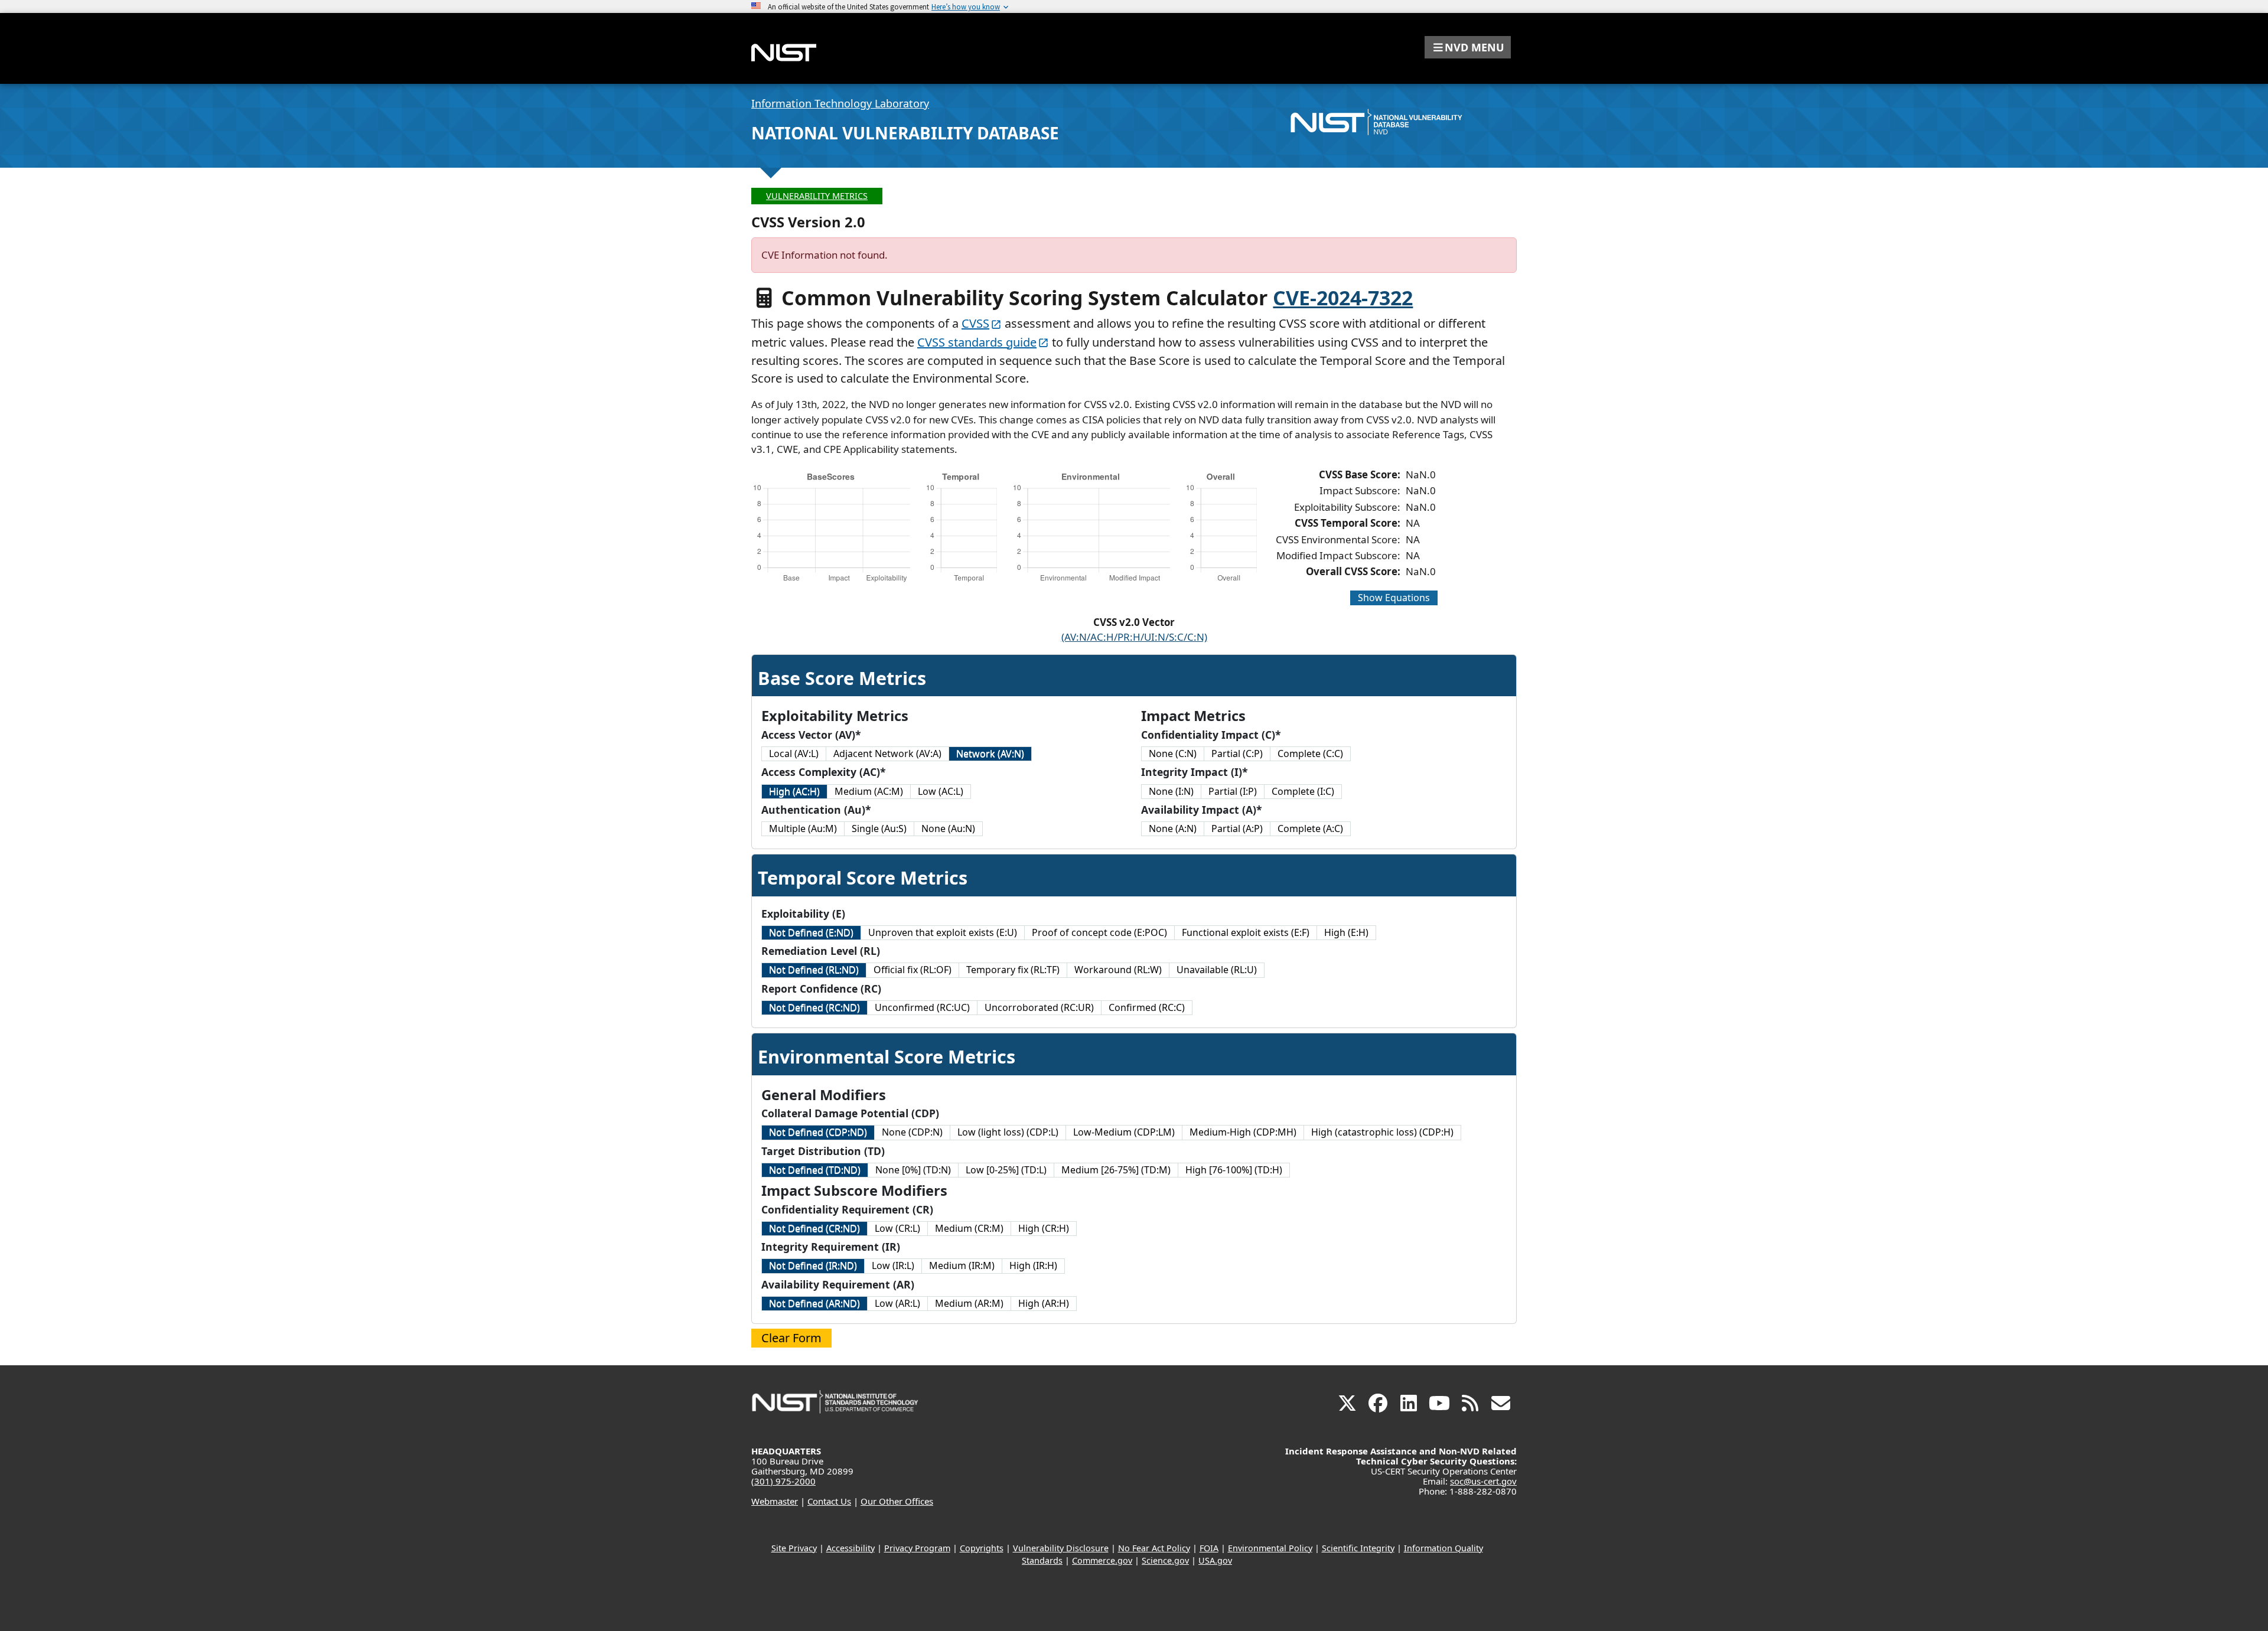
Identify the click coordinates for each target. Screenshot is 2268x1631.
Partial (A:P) (1237, 828)
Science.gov (1165, 1560)
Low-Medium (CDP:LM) (1124, 1132)
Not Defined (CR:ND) (814, 1228)
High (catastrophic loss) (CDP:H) (1382, 1132)
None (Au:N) (948, 828)
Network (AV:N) (990, 753)
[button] (1468, 47)
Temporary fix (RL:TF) (1013, 970)
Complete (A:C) (1310, 828)
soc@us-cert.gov (1483, 1481)
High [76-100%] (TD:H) (1234, 1170)
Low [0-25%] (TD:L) (1006, 1170)
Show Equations (1394, 598)
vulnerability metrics (817, 196)
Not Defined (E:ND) (811, 932)
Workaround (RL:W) (1118, 970)
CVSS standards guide (977, 342)
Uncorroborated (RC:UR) (1039, 1007)
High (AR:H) (1044, 1303)
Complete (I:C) (1303, 791)
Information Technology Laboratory (840, 103)
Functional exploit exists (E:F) (1246, 932)
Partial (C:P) (1237, 753)
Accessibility (850, 1548)
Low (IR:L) (893, 1265)
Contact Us (829, 1501)
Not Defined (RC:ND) (814, 1007)
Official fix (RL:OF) (913, 970)
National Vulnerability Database (905, 133)
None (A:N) (1173, 828)
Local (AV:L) (794, 753)
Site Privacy (794, 1548)
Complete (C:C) (1310, 753)
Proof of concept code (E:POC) (1099, 932)
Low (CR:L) (897, 1228)
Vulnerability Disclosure (1061, 1548)
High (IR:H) (1033, 1265)
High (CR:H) (1044, 1228)
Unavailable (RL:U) (1217, 970)
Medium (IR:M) (962, 1265)
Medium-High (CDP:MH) (1243, 1132)
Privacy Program (917, 1548)
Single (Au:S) (879, 828)
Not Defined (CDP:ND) (818, 1132)
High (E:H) (1346, 932)
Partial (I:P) (1233, 791)
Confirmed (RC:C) (1147, 1007)
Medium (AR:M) (969, 1303)
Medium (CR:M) (969, 1228)
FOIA (1209, 1548)
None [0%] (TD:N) (913, 1170)
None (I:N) (1171, 791)
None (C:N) (1173, 753)
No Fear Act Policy (1154, 1548)
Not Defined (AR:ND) (814, 1303)
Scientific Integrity (1358, 1548)
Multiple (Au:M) (803, 828)
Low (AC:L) (941, 791)
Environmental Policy (1270, 1548)
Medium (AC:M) (869, 791)
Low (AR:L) (897, 1303)
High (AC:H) (794, 791)
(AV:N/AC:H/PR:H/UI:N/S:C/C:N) (1134, 637)
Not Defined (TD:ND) (815, 1170)
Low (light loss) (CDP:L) (1008, 1132)
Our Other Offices (897, 1501)
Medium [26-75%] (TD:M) (1116, 1170)
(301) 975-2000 (783, 1481)
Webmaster (775, 1501)
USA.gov (1215, 1560)
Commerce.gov (1102, 1560)
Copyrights (982, 1548)
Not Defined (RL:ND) (814, 970)
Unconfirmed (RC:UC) (922, 1007)
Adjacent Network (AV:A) (887, 753)
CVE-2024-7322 (1343, 298)
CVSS (975, 323)
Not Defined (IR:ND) (813, 1265)
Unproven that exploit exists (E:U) (943, 932)
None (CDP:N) (912, 1132)
